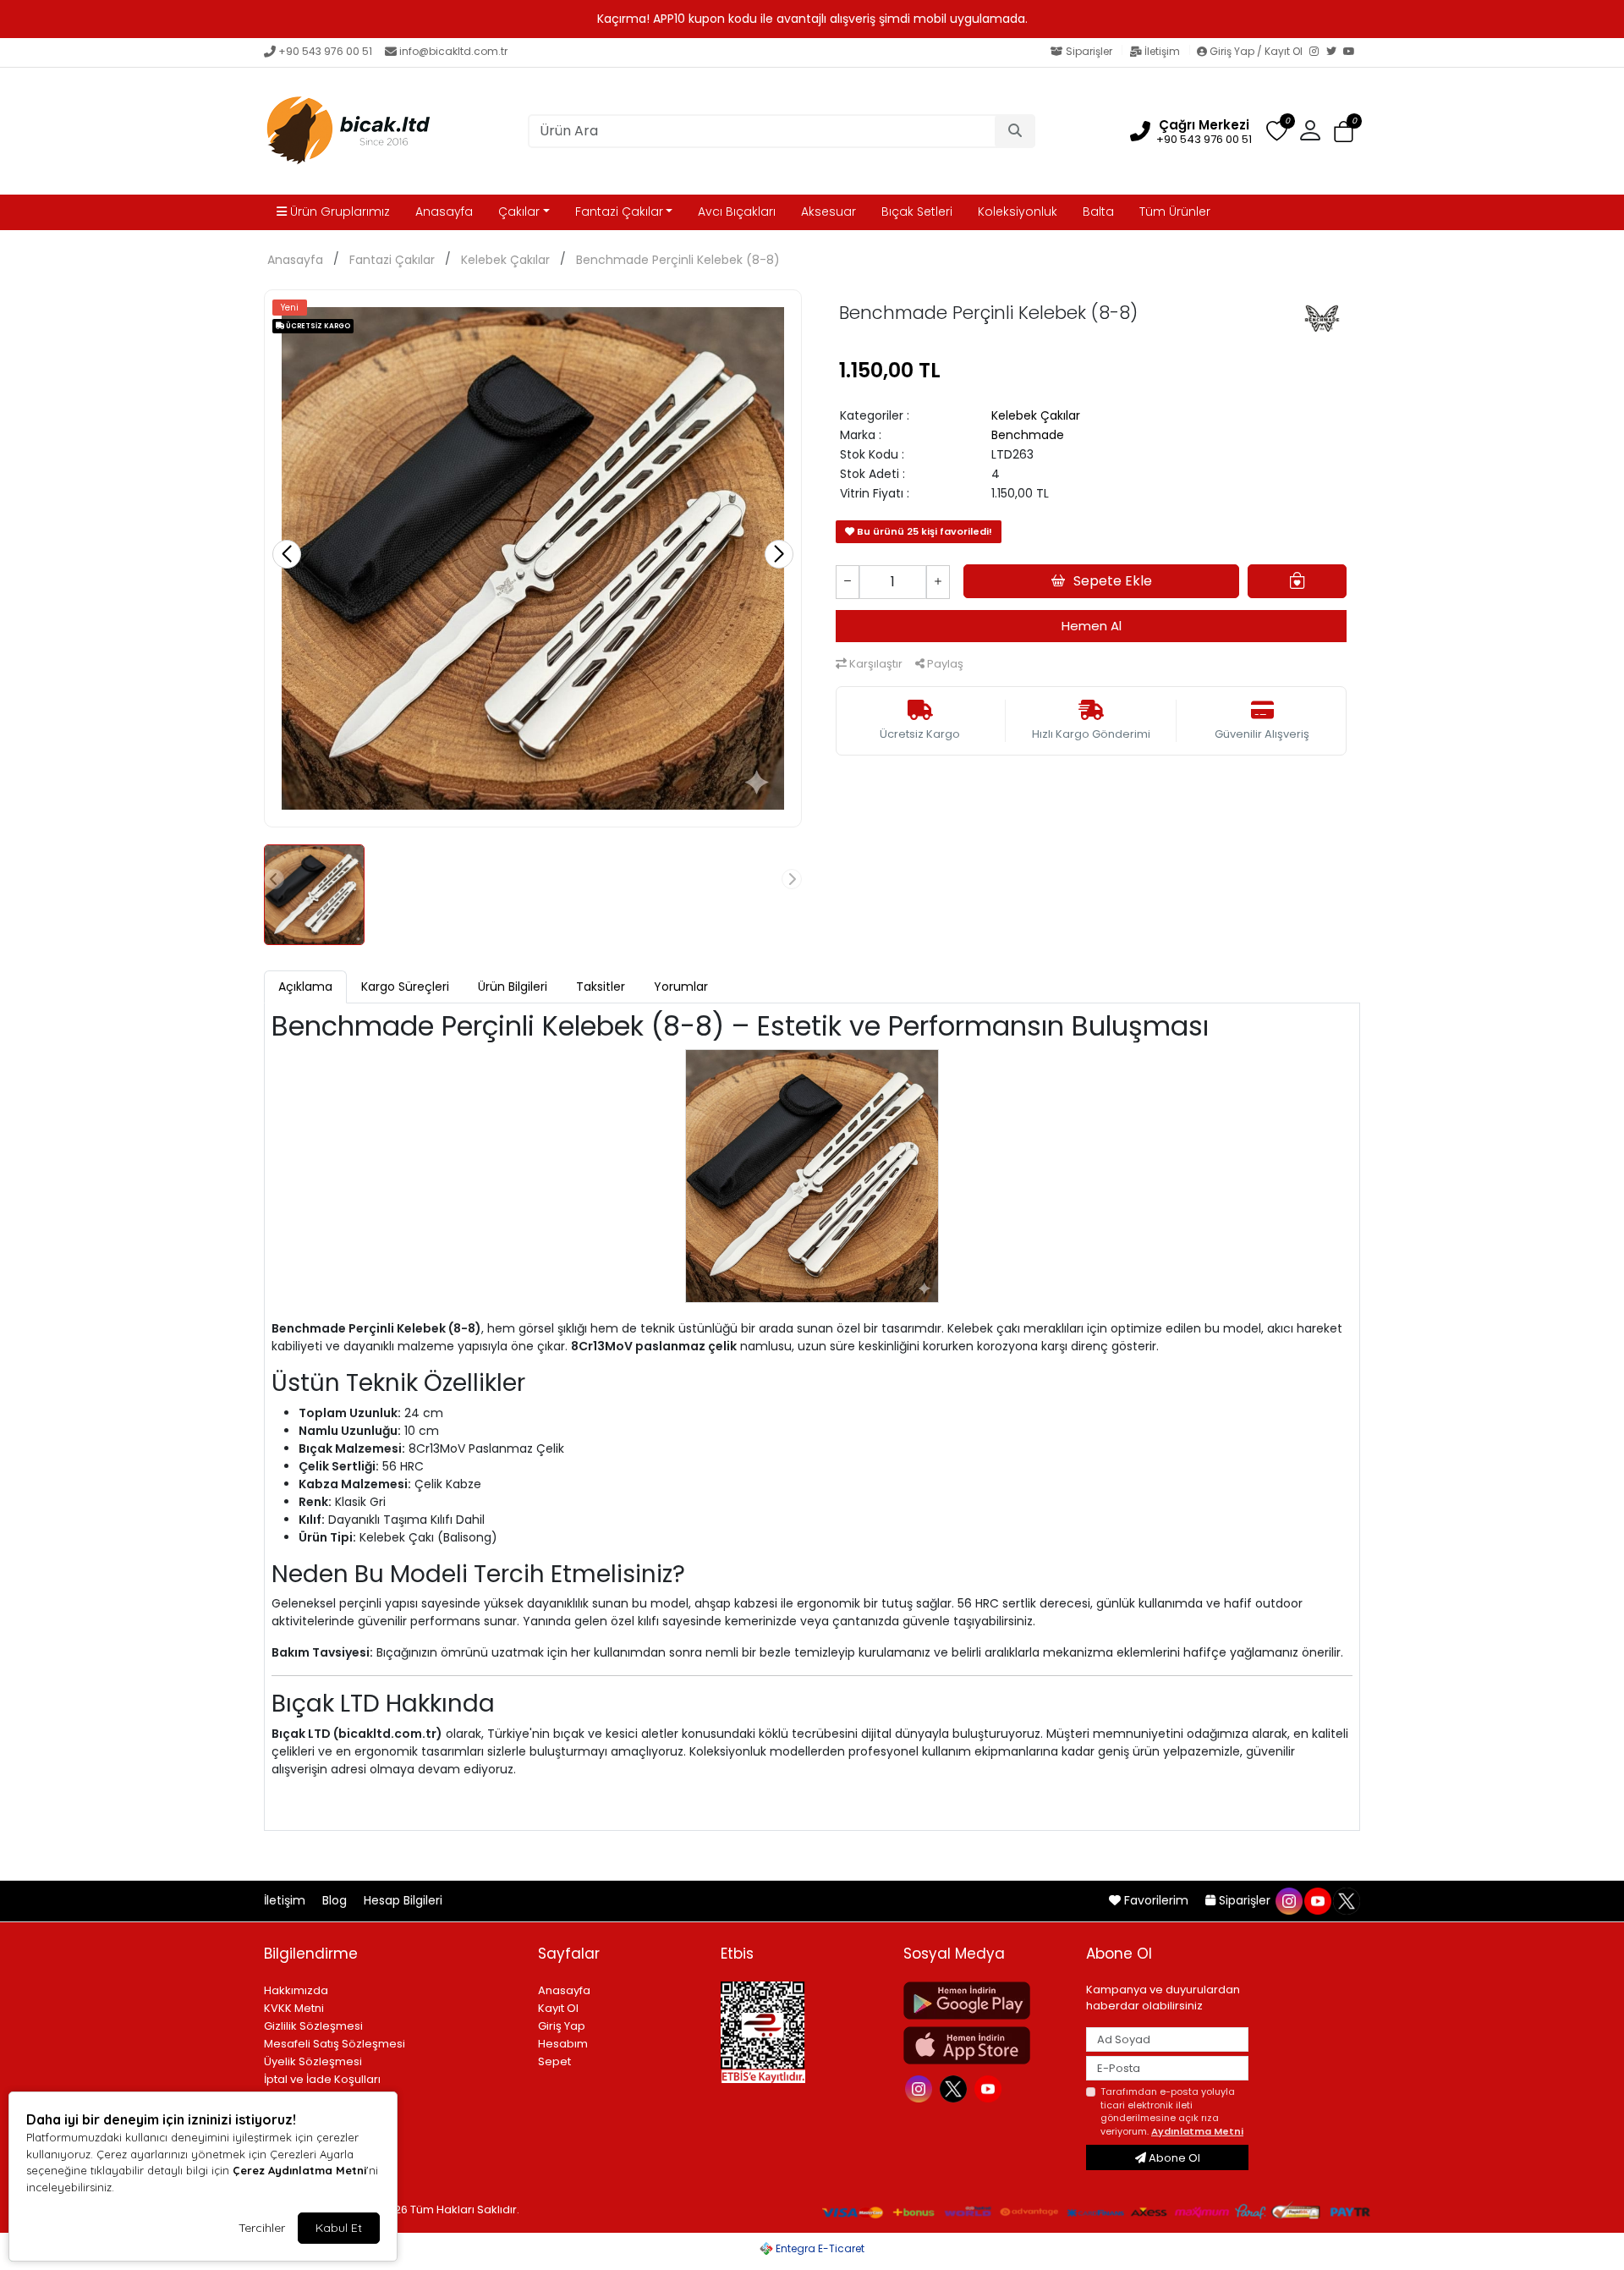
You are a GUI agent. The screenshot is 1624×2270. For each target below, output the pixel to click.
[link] (812, 19)
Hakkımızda (296, 1990)
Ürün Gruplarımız (338, 212)
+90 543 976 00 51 (325, 51)
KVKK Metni (294, 2008)
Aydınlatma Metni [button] (1197, 2131)
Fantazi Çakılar (619, 212)
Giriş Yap (562, 2026)
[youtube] (1317, 1900)
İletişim (1162, 51)
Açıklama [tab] (305, 987)
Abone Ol (1173, 2158)
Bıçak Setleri (917, 212)
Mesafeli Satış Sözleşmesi (335, 2044)
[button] (1344, 132)
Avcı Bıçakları (737, 212)
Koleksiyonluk (1018, 212)
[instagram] (1288, 1900)
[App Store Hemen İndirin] (985, 2045)
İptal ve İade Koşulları (322, 2079)
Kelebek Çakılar (505, 260)
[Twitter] (1335, 52)
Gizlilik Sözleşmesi (313, 2026)
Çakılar (519, 212)
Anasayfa (444, 212)
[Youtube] (990, 2087)
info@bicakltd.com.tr (453, 51)
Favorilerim (1156, 1900)
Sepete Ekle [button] (1113, 581)
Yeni (290, 308)
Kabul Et (339, 2228)
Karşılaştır (875, 664)
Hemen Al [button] (1092, 626)
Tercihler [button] (262, 2228)
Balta (1098, 212)
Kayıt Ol (558, 2008)
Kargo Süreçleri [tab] (405, 987)
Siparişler (1089, 51)
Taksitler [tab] (601, 987)
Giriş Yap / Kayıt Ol (1256, 51)
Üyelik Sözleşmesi (313, 2061)
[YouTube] (1352, 52)
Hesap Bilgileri (403, 1900)
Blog (336, 1900)
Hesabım (563, 2044)
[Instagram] (1318, 52)
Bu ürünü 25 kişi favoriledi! (923, 531)
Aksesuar (828, 212)
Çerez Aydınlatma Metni (299, 2170)
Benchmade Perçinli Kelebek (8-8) (678, 260)
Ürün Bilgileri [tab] (513, 987)
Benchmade (1028, 435)
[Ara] (1015, 131)
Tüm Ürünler (1175, 212)
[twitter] (1346, 1900)
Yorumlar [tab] (681, 987)
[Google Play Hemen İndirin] (985, 2001)
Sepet (554, 2061)
